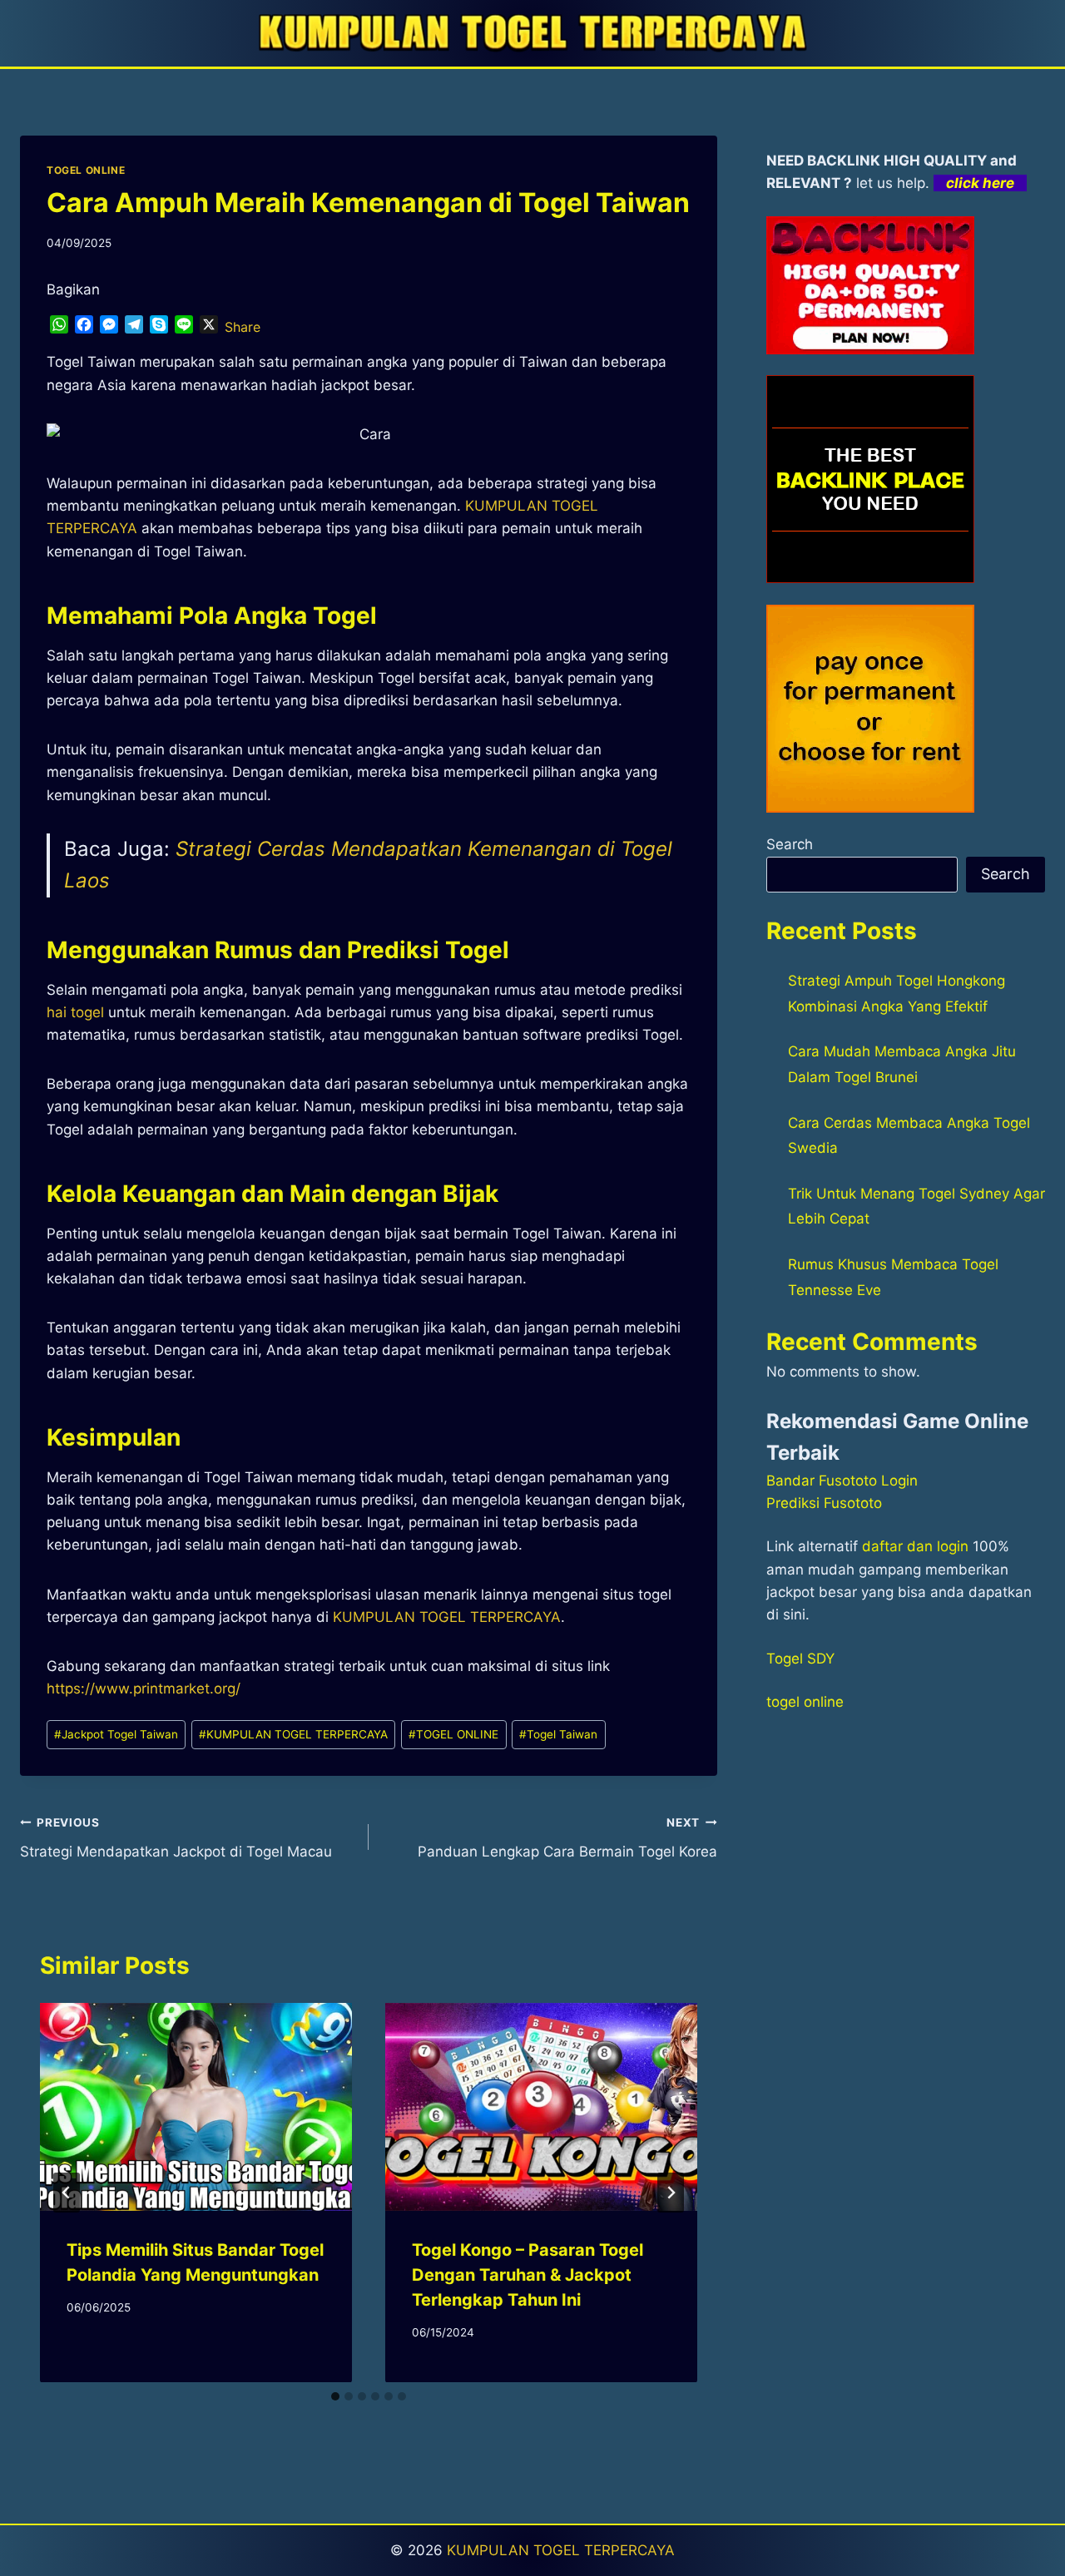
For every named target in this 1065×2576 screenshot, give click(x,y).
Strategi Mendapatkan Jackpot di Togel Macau (176, 1838)
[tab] (335, 2396)
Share (243, 327)
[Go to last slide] (67, 2193)
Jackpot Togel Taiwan (116, 1734)
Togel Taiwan (558, 1734)
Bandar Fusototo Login (842, 1481)
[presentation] (196, 2107)
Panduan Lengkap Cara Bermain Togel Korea (567, 1838)
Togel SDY (800, 1659)
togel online (805, 1702)
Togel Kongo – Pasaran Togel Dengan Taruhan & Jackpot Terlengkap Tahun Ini (528, 2275)
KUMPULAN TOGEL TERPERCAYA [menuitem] (447, 1617)
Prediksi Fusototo (824, 1503)
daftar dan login (915, 1546)
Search (790, 844)
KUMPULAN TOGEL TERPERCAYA (293, 1734)
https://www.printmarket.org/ (144, 1688)
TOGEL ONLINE (86, 170)
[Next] (671, 2193)
